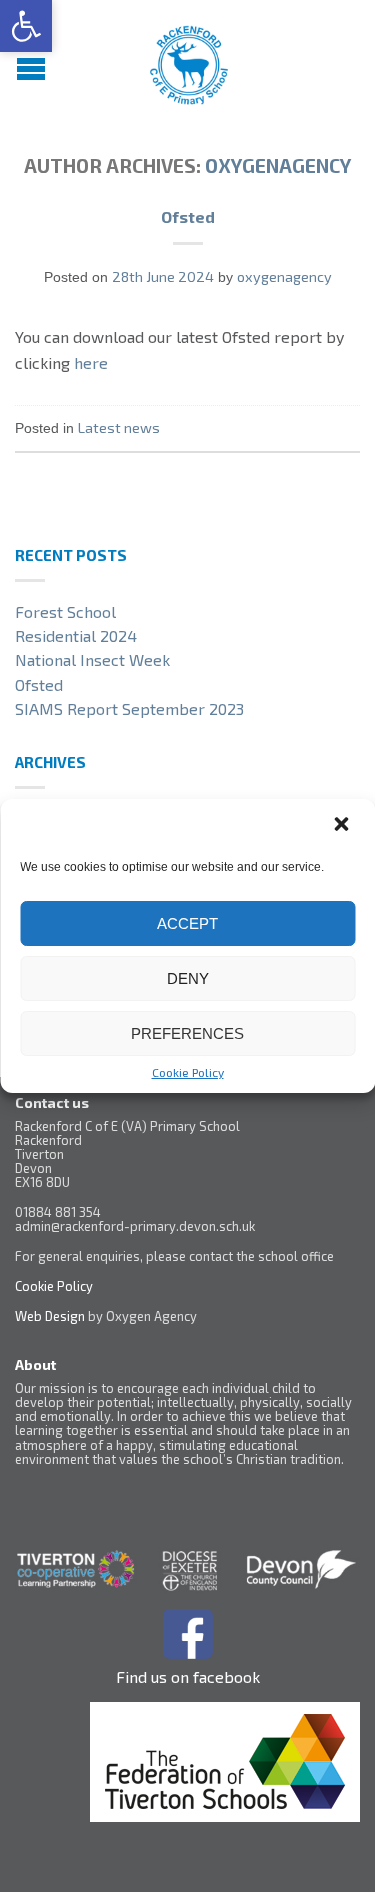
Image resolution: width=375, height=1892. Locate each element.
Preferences (187, 1033)
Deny (188, 978)
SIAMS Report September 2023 (129, 708)
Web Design (50, 1316)
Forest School (65, 611)
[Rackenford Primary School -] (190, 60)
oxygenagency (278, 165)
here (91, 362)
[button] (26, 26)
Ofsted (188, 216)
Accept (187, 923)
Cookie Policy (188, 1072)
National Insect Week (92, 659)
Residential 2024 (76, 635)
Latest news (119, 427)
